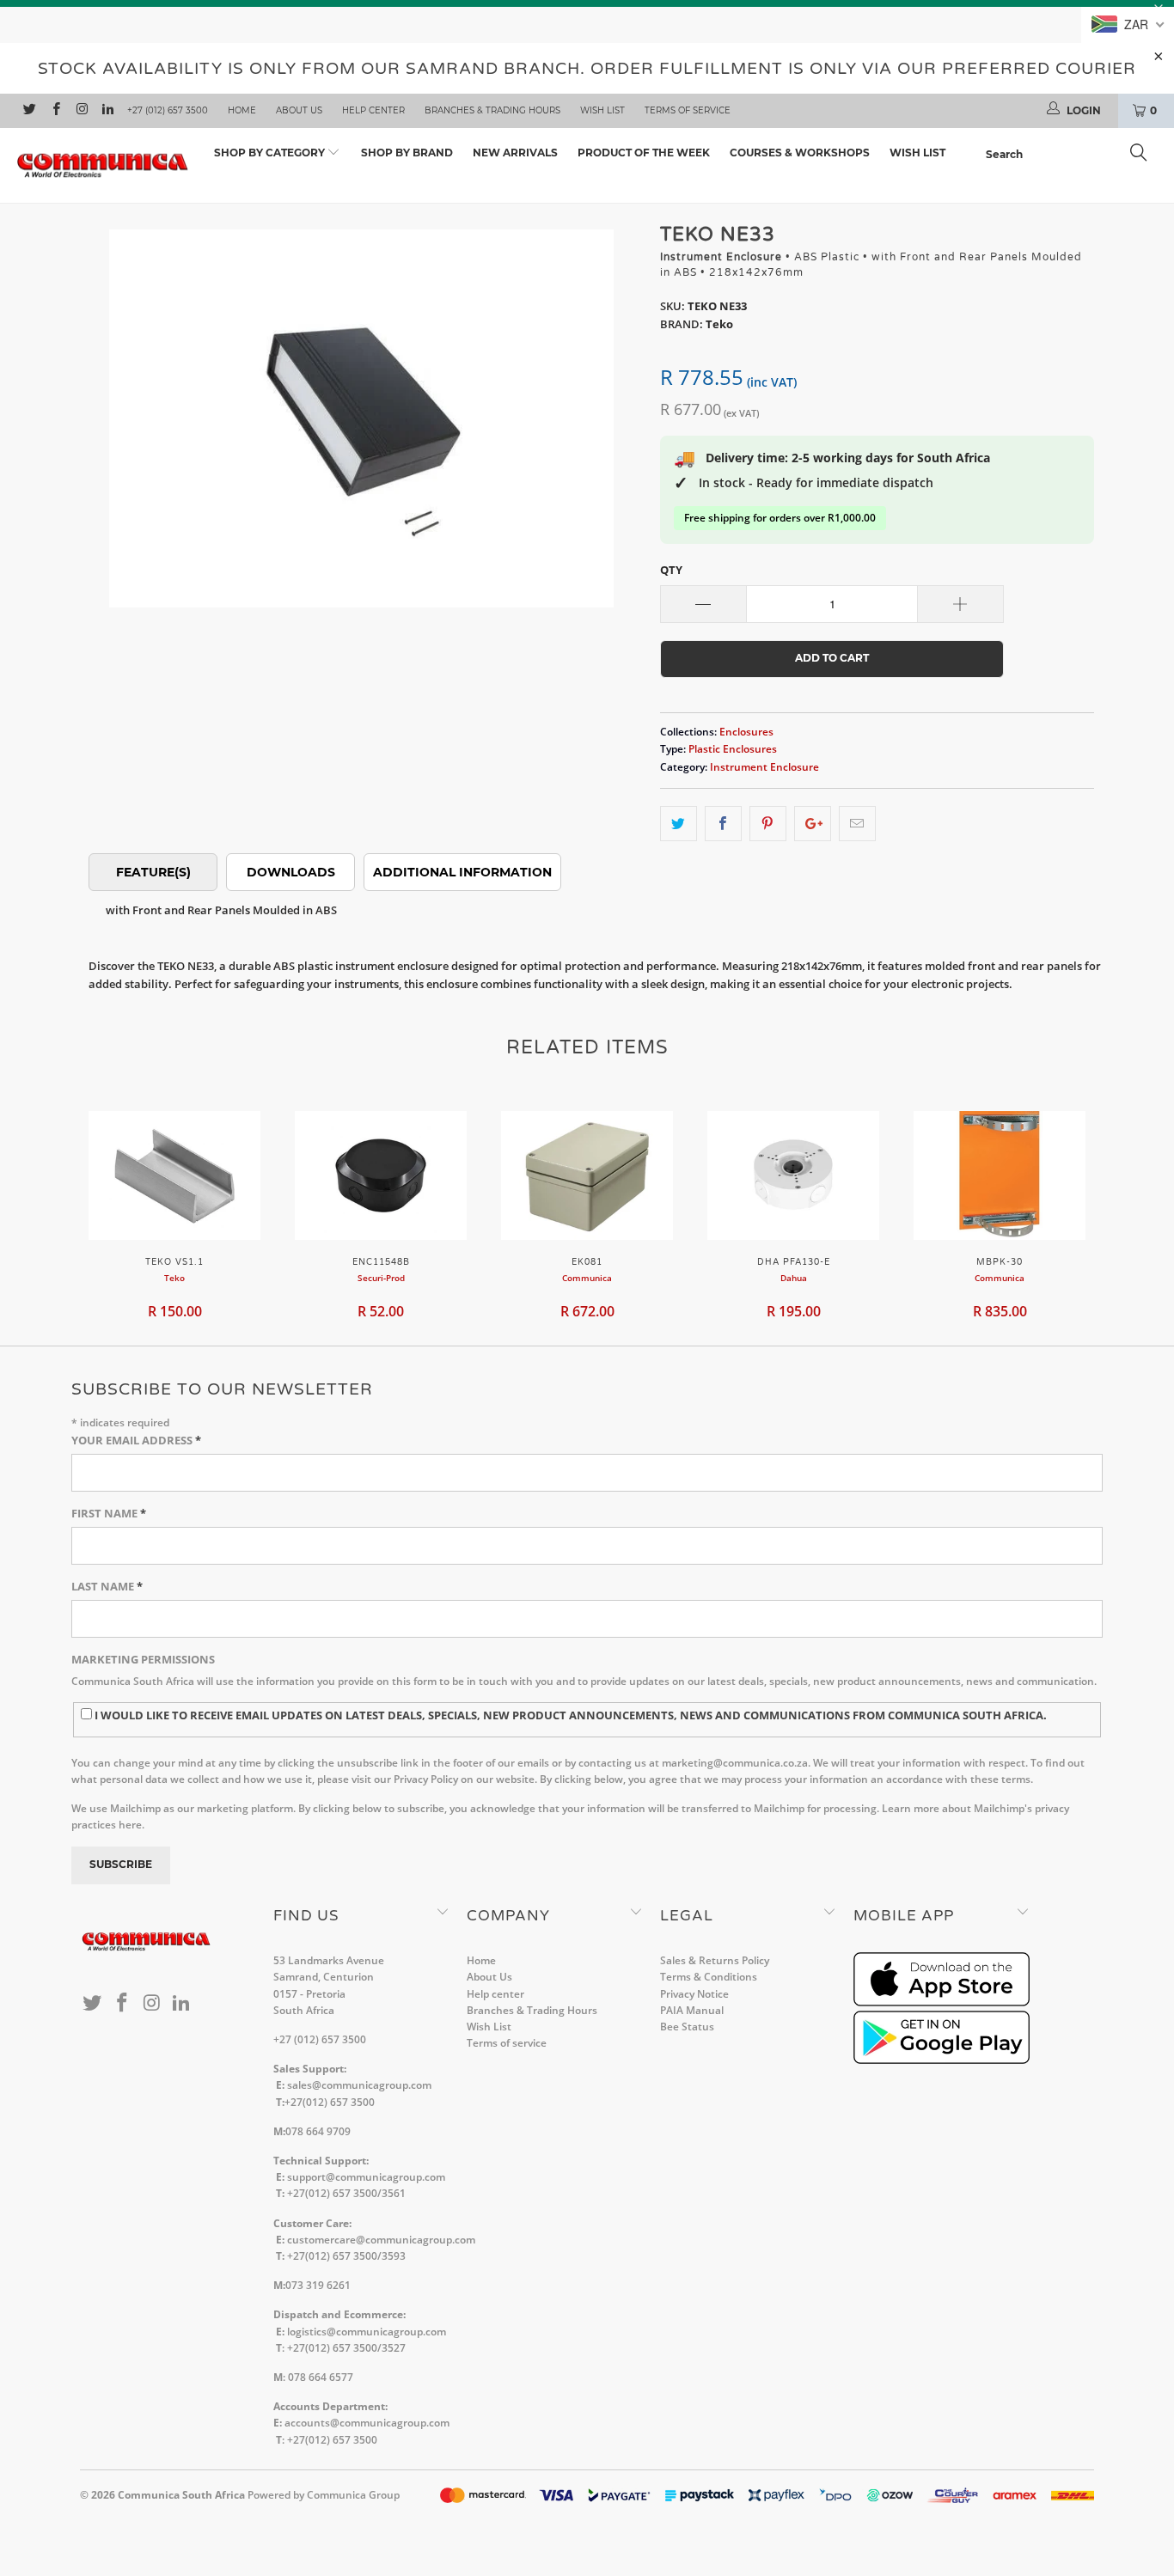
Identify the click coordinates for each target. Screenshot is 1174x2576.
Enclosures (746, 731)
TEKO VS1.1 (174, 1175)
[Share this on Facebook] (723, 824)
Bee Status (687, 2027)
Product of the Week (644, 153)
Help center (373, 110)
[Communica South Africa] (103, 166)
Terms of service (688, 110)
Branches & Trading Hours (492, 110)
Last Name (107, 1586)
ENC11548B (381, 1175)
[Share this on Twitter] (679, 824)
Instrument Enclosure (764, 766)
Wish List (602, 110)
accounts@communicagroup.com (367, 2423)
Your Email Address (136, 1440)
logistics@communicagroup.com (367, 2332)
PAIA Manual (692, 2010)
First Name (109, 1513)
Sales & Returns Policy (715, 1960)
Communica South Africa (181, 2495)
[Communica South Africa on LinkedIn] (107, 111)
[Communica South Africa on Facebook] (55, 111)
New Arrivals (515, 153)
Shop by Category (271, 153)
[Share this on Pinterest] (768, 824)
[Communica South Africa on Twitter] (29, 111)
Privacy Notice (694, 1994)
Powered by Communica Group (324, 2495)
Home (242, 110)
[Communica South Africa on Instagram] (81, 111)
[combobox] (1071, 155)
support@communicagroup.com (366, 2177)
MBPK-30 (1000, 1175)
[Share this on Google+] (813, 824)
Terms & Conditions (709, 1977)
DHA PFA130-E (793, 1175)
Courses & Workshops (800, 153)
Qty (671, 570)
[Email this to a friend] (857, 824)
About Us (299, 110)
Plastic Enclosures (733, 748)
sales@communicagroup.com (359, 2085)
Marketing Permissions (143, 1659)
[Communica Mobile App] (942, 2002)
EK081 (587, 1175)
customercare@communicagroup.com (381, 2240)
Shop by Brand (407, 153)
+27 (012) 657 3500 (168, 110)
